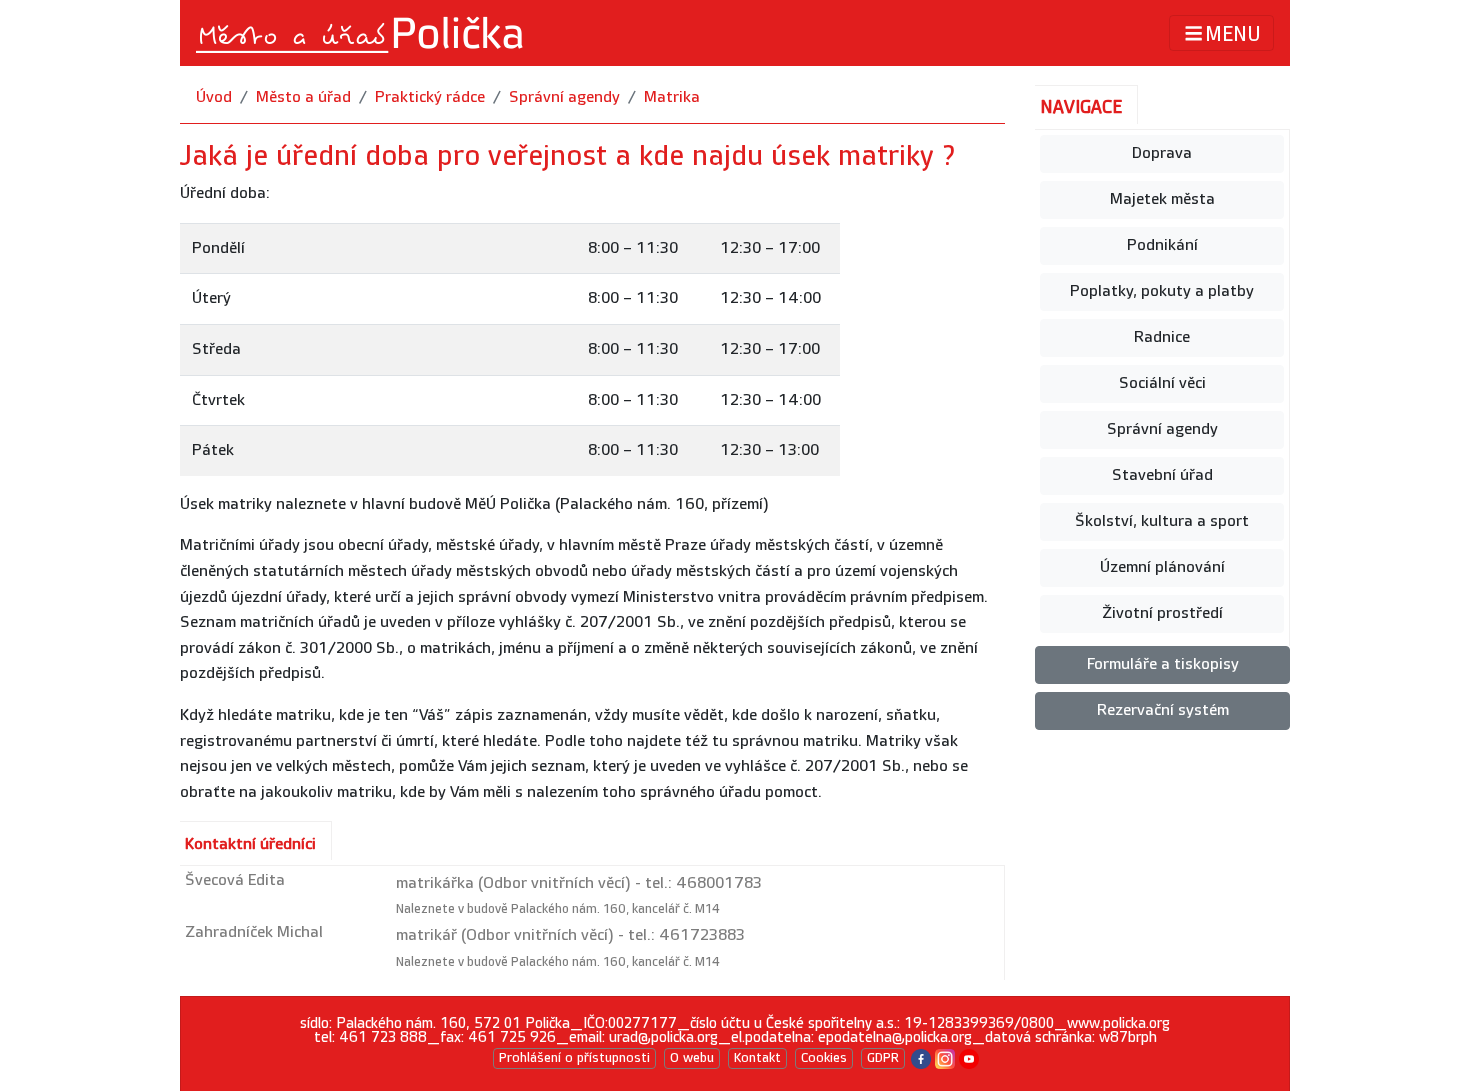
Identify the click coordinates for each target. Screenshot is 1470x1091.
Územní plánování (1162, 567)
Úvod (214, 97)
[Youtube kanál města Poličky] (969, 1057)
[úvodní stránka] (361, 33)
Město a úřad (303, 97)
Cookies (824, 1058)
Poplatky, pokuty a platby (1162, 291)
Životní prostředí (1162, 613)
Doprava (1162, 153)
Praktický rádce (430, 97)
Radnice (1162, 337)
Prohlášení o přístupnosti (574, 1058)
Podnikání (1162, 245)
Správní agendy (564, 97)
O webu (692, 1058)
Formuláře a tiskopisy (1163, 664)
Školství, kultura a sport (1162, 521)
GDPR (883, 1058)
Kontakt (757, 1058)
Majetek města (1162, 199)
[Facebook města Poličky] (921, 1057)
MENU (1233, 34)
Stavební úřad (1162, 475)
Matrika (672, 97)
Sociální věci (1162, 383)
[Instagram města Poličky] (945, 1057)
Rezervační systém (1163, 710)
